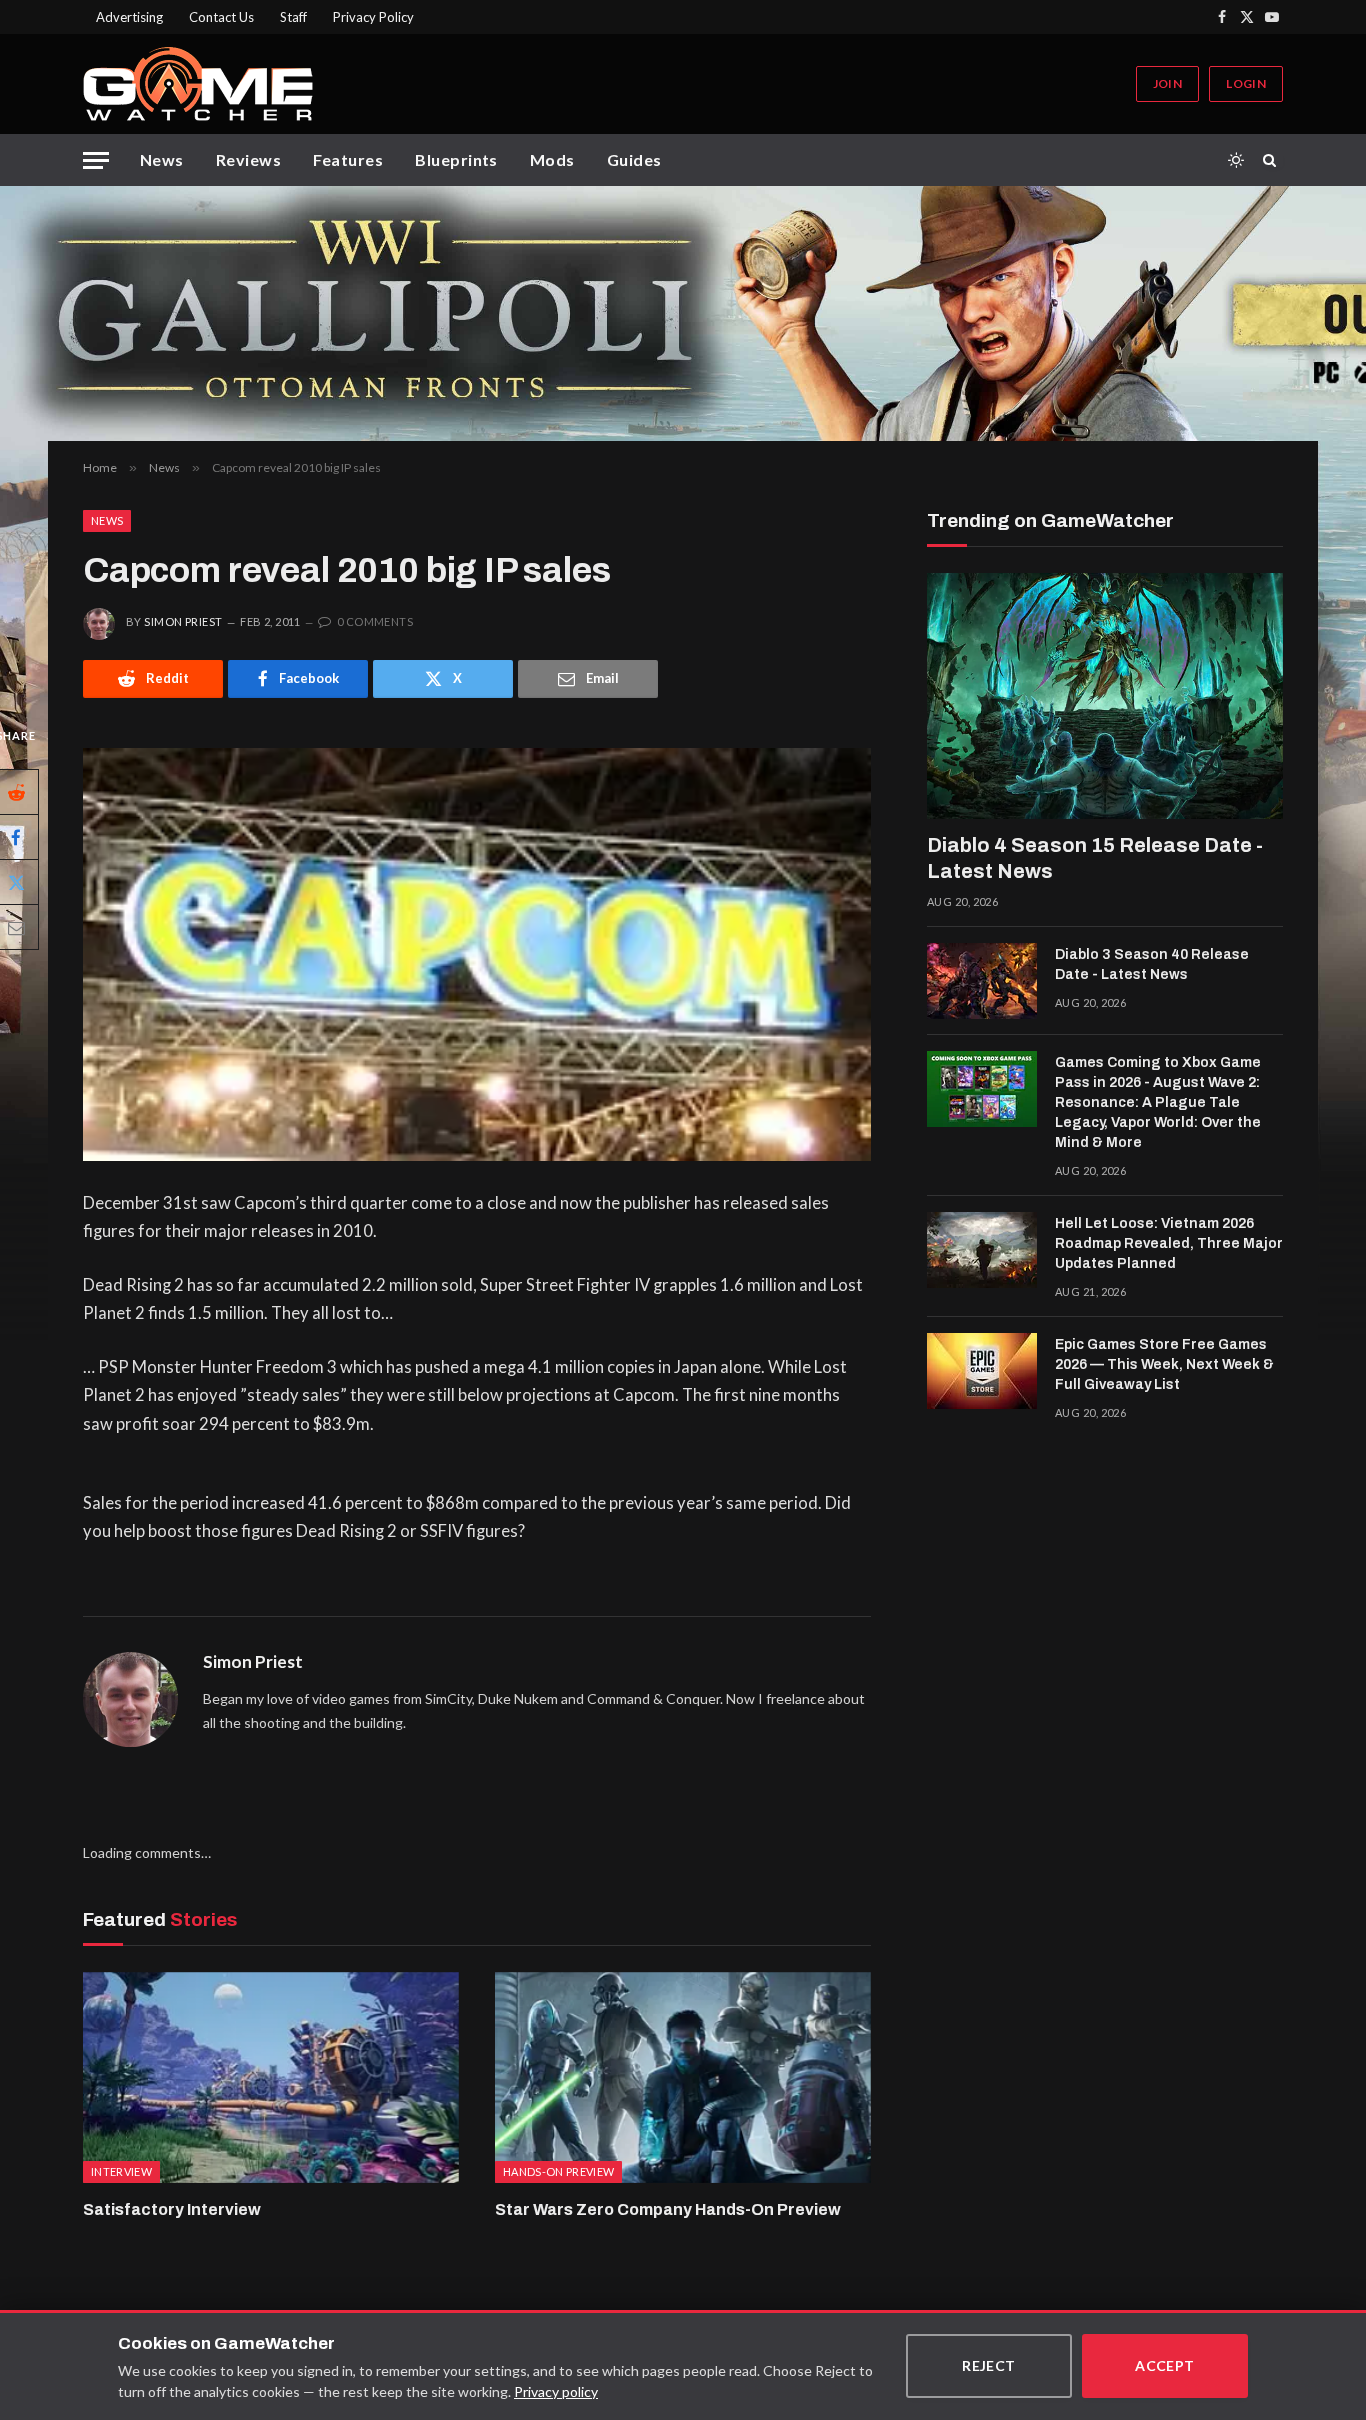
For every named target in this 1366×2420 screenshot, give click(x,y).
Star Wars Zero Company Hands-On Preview (668, 2209)
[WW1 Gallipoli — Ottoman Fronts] (683, 313)
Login (1246, 83)
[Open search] (1273, 160)
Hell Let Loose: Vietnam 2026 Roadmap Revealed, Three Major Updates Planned (1169, 1243)
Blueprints (456, 159)
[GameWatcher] (198, 84)
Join (1167, 83)
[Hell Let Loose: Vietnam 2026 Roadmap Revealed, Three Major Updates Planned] (982, 1250)
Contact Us (221, 17)
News (162, 159)
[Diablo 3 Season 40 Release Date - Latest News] (982, 981)
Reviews (248, 159)
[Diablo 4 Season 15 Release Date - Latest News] (1105, 696)
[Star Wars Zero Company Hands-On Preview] (683, 2078)
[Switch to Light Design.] (1236, 160)
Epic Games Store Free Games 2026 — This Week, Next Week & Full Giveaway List (1164, 1364)
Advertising (129, 17)
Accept (1165, 2365)
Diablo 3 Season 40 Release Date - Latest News (1152, 964)
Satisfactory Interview (172, 2209)
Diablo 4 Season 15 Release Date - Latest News (1095, 858)
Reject (989, 2365)
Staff (293, 17)
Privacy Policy (373, 17)
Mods (552, 159)
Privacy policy (556, 2391)
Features (348, 159)
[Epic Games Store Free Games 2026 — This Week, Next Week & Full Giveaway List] (982, 1371)
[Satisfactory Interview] (271, 2078)
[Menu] (96, 160)
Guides (634, 159)
